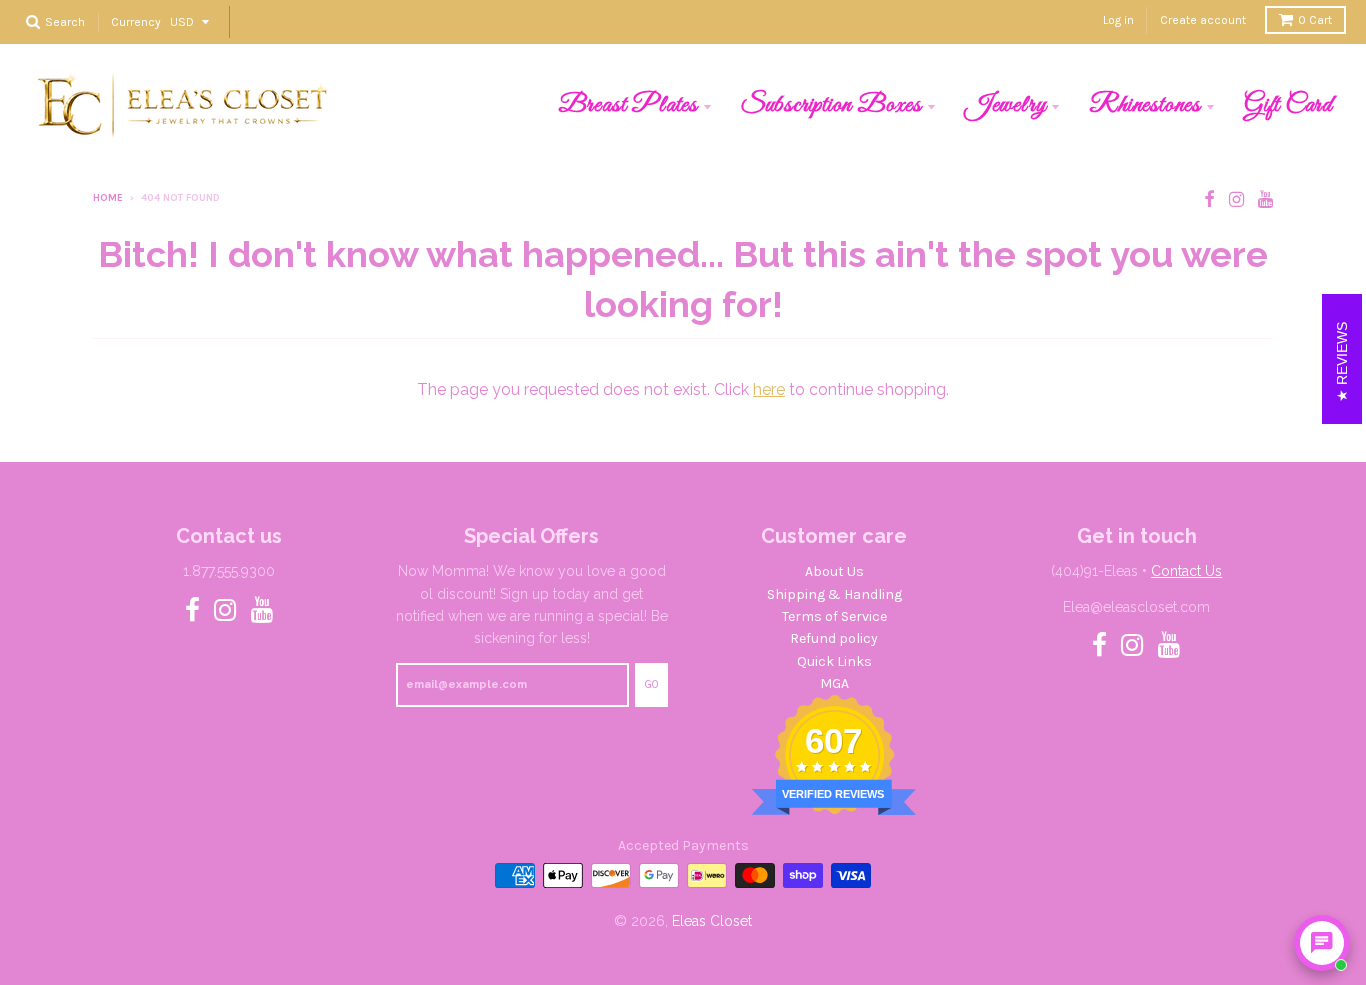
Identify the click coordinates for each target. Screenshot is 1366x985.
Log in (1118, 20)
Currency (136, 21)
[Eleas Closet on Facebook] (1209, 199)
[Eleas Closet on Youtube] (1265, 199)
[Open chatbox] (1322, 943)
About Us (834, 571)
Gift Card (1288, 105)
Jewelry (1005, 105)
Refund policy (834, 638)
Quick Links (834, 661)
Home (108, 198)
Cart (1315, 20)
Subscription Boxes (831, 105)
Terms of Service (834, 616)
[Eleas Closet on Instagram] (1236, 199)
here (769, 389)
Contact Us (1186, 571)
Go (651, 684)
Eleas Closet (712, 921)
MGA (834, 683)
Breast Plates (628, 105)
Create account (1203, 20)
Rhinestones (1145, 105)
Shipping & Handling (834, 594)
